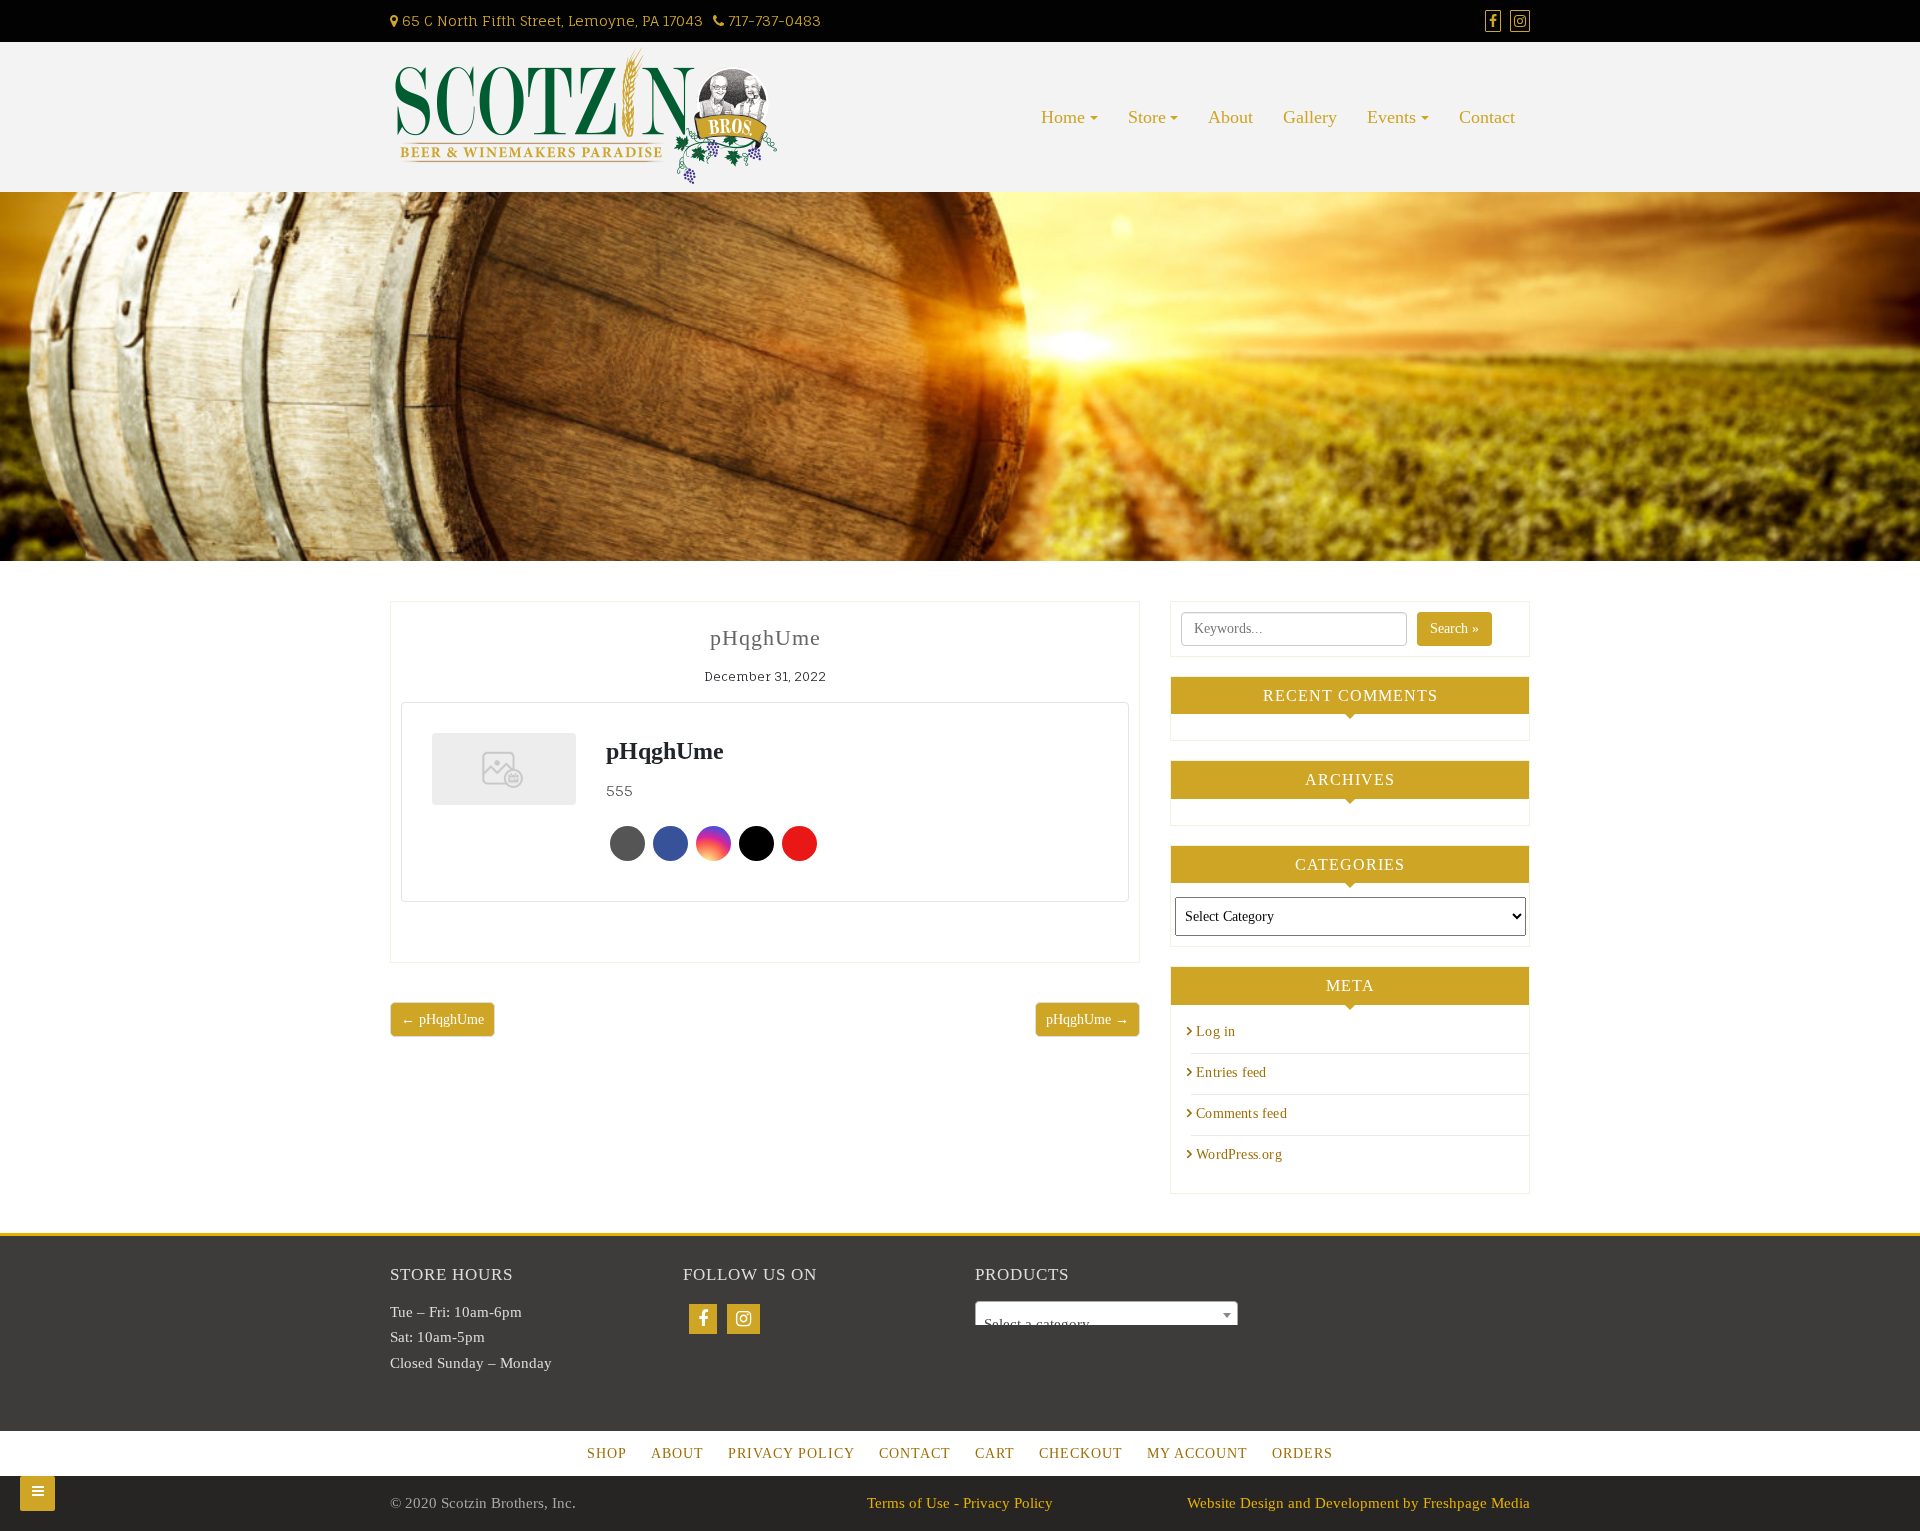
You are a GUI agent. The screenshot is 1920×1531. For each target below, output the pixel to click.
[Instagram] (743, 1319)
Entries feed (1231, 1072)
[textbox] (1106, 1323)
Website (627, 843)
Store (1147, 117)
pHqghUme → (1087, 1019)
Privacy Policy (791, 1453)
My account (1197, 1453)
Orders (1302, 1453)
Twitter (756, 843)
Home (1063, 117)
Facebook (670, 843)
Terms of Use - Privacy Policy (960, 1503)
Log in (1215, 1031)
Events (1391, 117)
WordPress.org (1239, 1154)
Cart (995, 1453)
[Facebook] (703, 1319)
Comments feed (1241, 1113)
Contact (1487, 117)
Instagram (713, 843)
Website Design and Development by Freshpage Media (1358, 1503)
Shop (607, 1453)
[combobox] (1106, 1315)
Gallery (1310, 117)
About (1230, 117)
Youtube (799, 843)
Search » (1454, 628)
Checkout (1081, 1453)
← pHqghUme (442, 1019)
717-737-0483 (772, 20)
